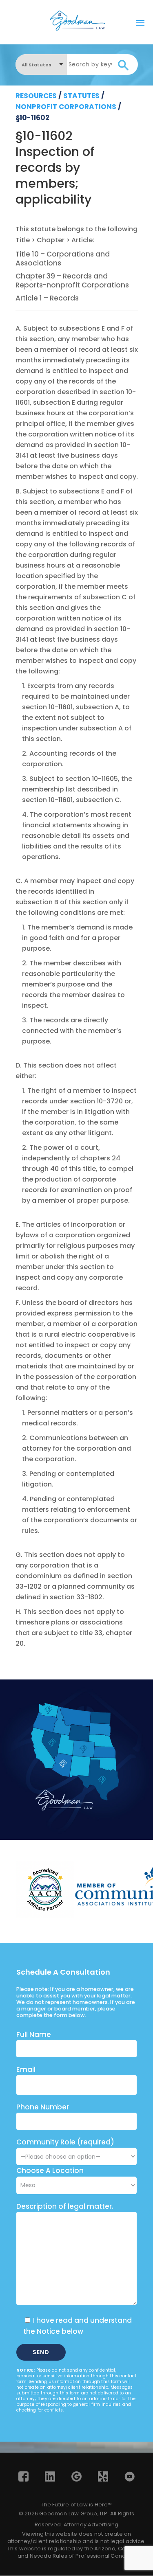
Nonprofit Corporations (66, 107)
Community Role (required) (65, 2142)
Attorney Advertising (91, 2524)
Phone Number (43, 2107)
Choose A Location (50, 2170)
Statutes (81, 96)
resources (36, 96)
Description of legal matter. (65, 2206)
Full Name (34, 2034)
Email (26, 2070)
